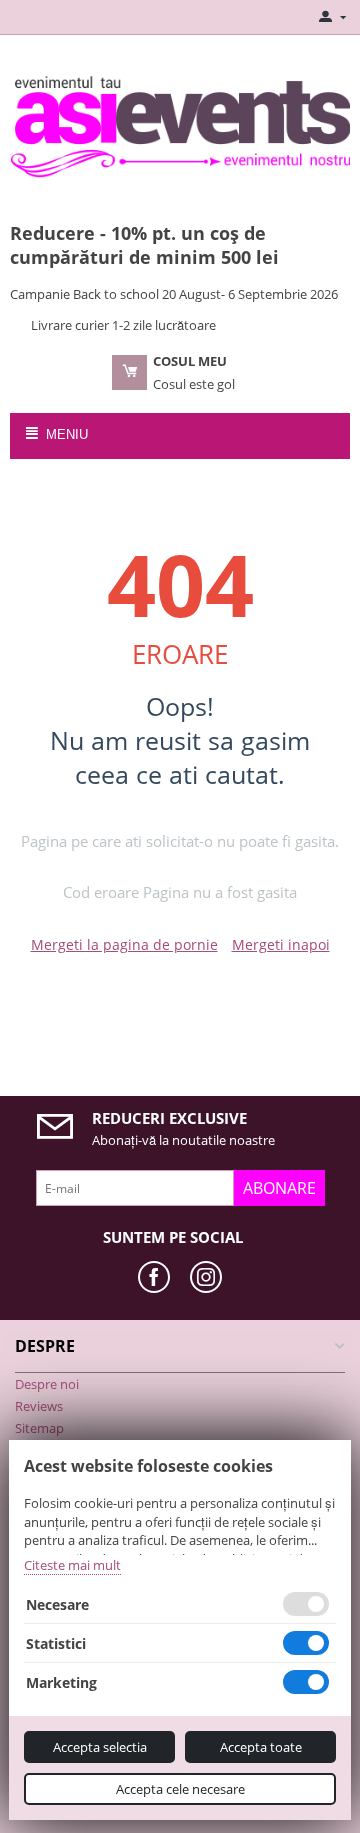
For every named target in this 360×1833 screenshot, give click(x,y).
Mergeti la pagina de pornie (124, 944)
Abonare (279, 1188)
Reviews (39, 1406)
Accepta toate (261, 1747)
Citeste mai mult (72, 1565)
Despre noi (47, 1384)
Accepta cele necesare (180, 1789)
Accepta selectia (100, 1747)
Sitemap (39, 1428)
